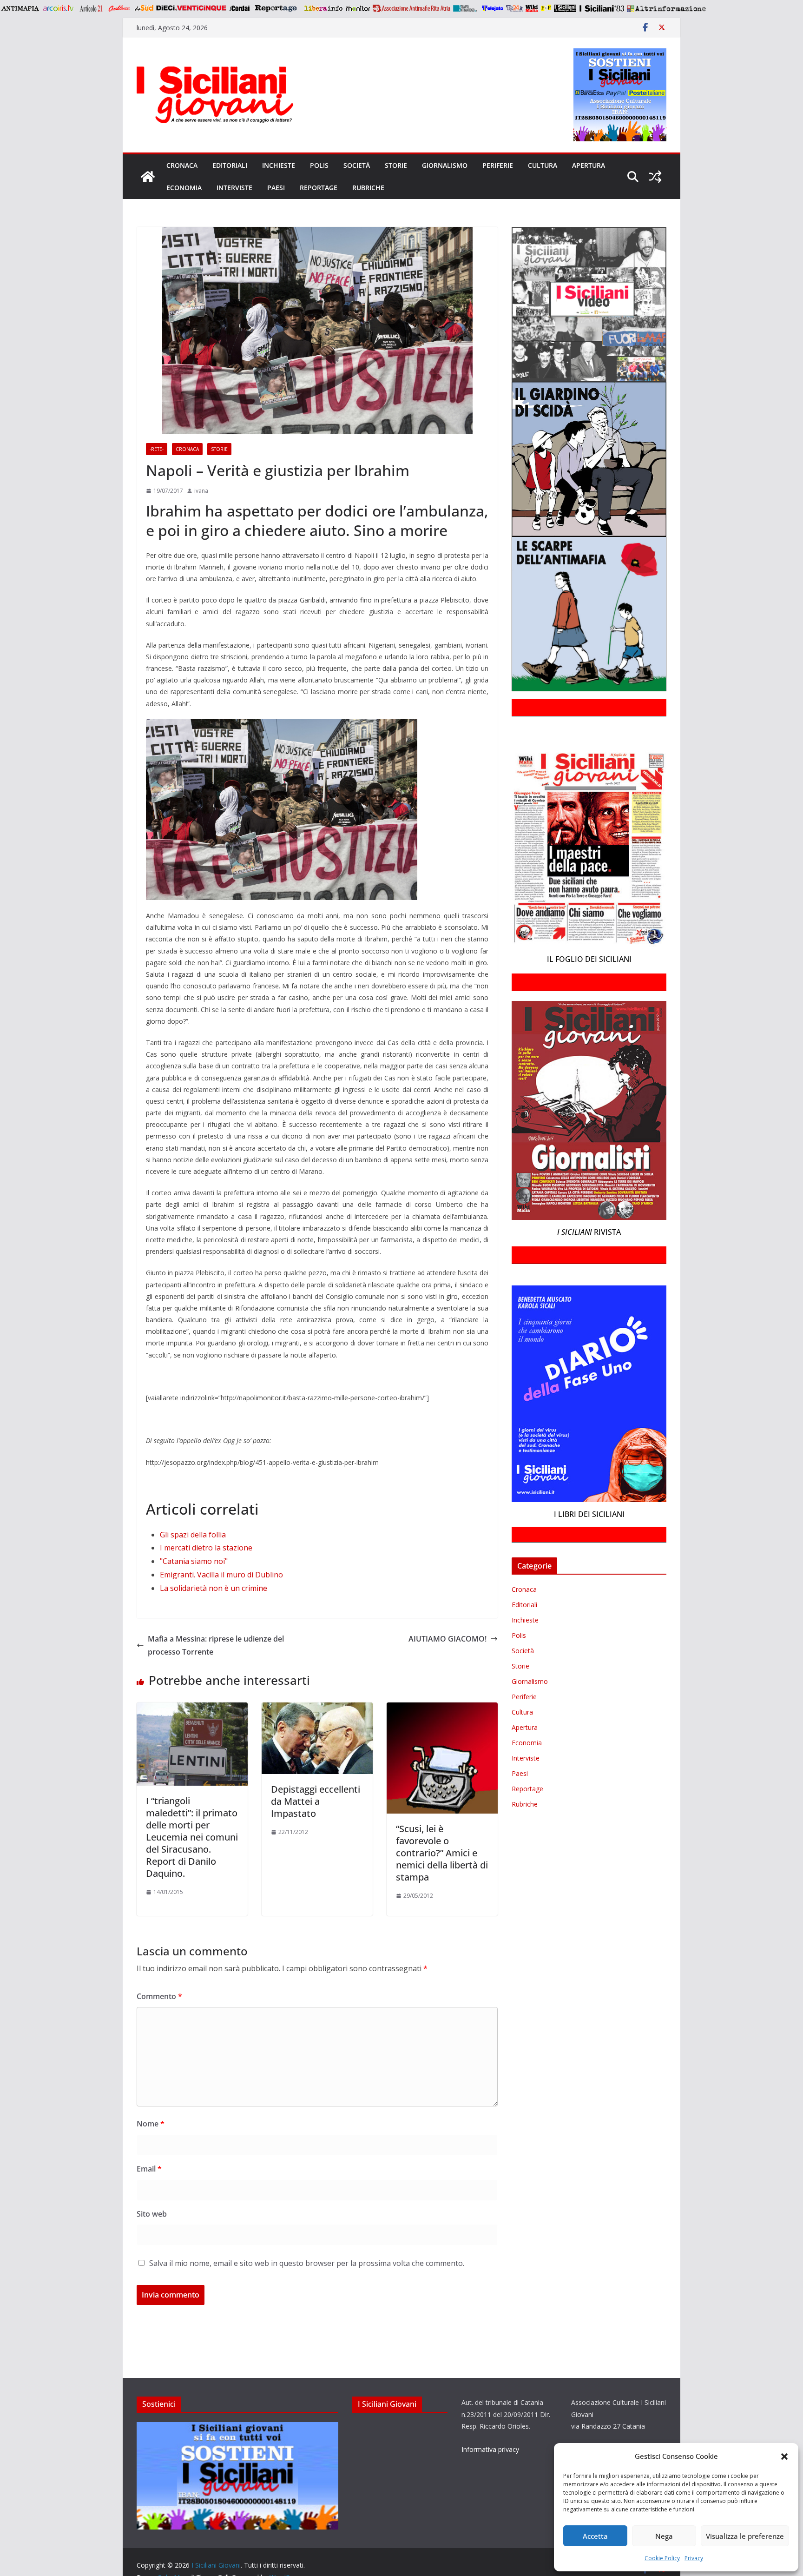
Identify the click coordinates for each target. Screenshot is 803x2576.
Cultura (543, 165)
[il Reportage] (277, 8)
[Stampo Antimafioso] (466, 8)
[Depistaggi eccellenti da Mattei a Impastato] (317, 1709)
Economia (184, 188)
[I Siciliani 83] (602, 8)
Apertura (589, 165)
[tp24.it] (514, 8)
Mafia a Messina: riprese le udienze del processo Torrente (216, 1646)
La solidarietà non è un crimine (214, 1588)
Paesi (276, 188)
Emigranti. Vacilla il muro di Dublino (221, 1575)
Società (357, 165)
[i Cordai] (239, 8)
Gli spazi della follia (193, 1535)
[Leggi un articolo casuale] (655, 177)
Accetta (595, 2536)
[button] (784, 2457)
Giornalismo (445, 165)
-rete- (157, 449)
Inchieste (279, 165)
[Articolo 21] (92, 8)
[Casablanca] (119, 8)
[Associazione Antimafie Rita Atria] (411, 8)
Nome (151, 2124)
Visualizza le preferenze (745, 2536)
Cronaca (182, 165)
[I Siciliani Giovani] (148, 177)
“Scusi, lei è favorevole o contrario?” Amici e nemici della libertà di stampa (442, 1853)
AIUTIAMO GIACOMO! (448, 1639)
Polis (319, 165)
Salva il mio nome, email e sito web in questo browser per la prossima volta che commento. (307, 2263)
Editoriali (230, 165)
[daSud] (144, 8)
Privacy (694, 2558)
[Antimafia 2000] (20, 8)
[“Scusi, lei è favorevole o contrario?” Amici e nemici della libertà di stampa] (442, 1709)
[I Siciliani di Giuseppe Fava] (565, 8)
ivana (201, 491)
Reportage (319, 188)
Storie (396, 165)
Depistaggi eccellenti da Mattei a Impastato (316, 1801)
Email (149, 2169)
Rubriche (368, 188)
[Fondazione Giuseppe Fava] (546, 8)
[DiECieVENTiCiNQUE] (191, 8)
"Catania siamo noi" (194, 1561)
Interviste (234, 188)
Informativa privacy (490, 2449)
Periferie (498, 165)
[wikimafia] (532, 8)
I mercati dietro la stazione (206, 1548)
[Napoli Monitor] (358, 8)
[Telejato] (493, 8)
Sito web (152, 2214)
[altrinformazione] (666, 8)
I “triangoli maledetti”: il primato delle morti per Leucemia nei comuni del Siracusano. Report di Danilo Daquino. (192, 1837)
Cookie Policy (662, 2558)
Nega (664, 2536)
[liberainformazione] (323, 8)
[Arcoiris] (59, 8)
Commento (159, 1996)
